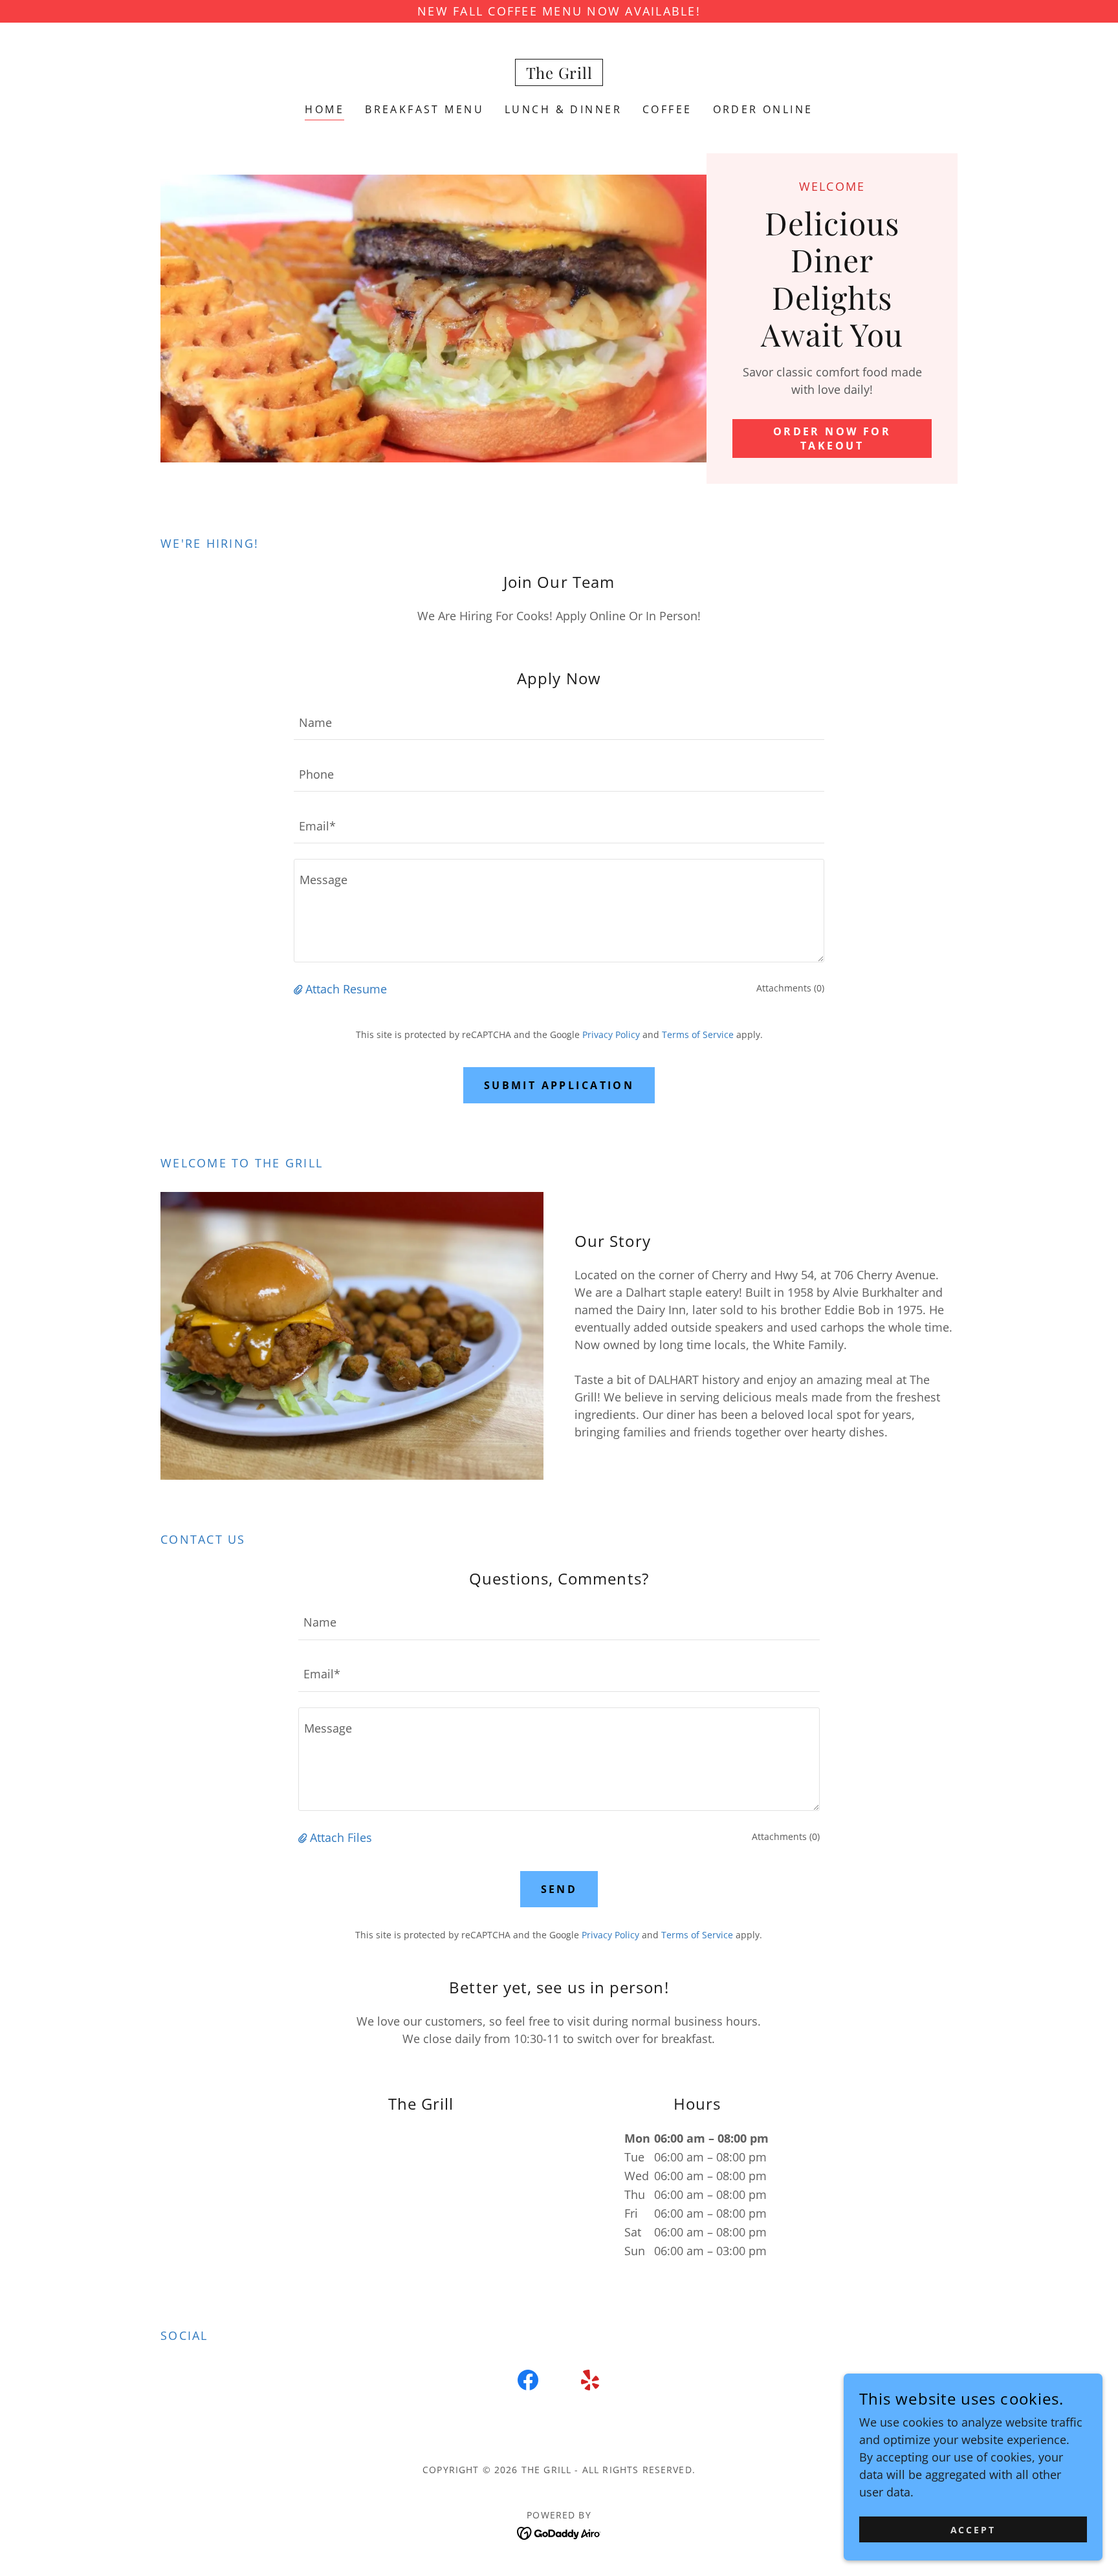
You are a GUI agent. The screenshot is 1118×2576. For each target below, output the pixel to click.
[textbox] (559, 722)
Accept (973, 2530)
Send (559, 1889)
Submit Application (559, 1085)
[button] (300, 989)
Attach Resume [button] (346, 989)
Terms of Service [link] (698, 1034)
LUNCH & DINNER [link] (563, 109)
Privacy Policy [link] (611, 1034)
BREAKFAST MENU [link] (424, 109)
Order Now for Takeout (832, 438)
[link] (559, 74)
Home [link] (324, 109)
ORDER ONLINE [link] (763, 109)
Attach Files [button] (341, 1837)
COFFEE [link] (667, 109)
